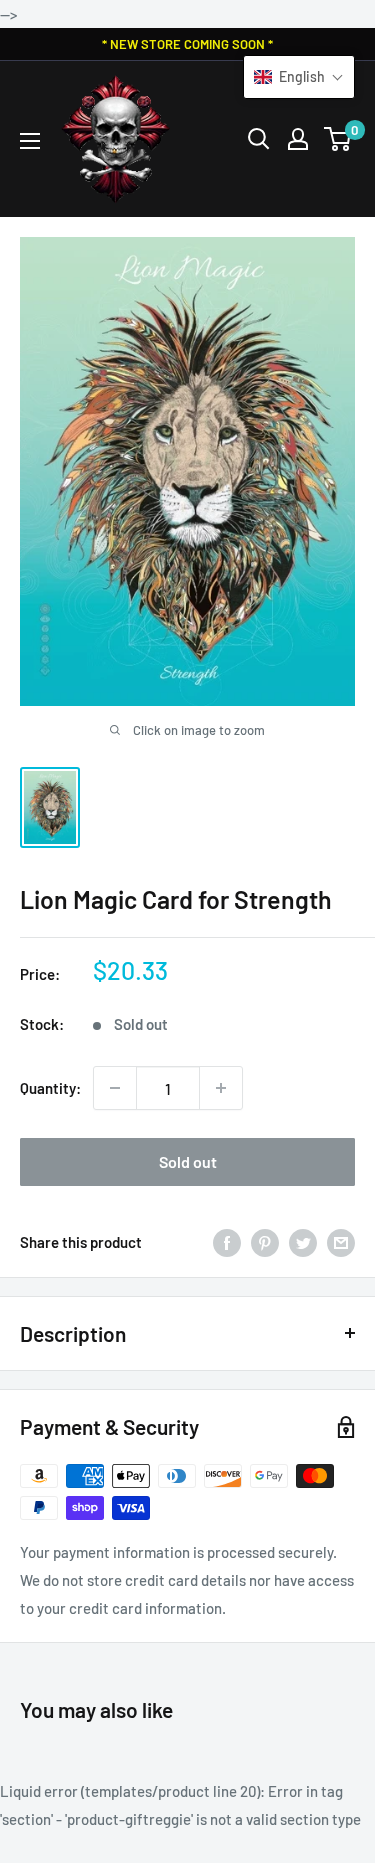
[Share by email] (341, 1241)
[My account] (298, 139)
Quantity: (50, 1088)
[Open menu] (30, 141)
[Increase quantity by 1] (221, 1088)
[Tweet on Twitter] (303, 1241)
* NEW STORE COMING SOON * (187, 44)
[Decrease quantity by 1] (115, 1088)
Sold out (188, 1161)
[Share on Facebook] (227, 1241)
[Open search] (259, 139)
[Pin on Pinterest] (265, 1241)
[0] (338, 139)
